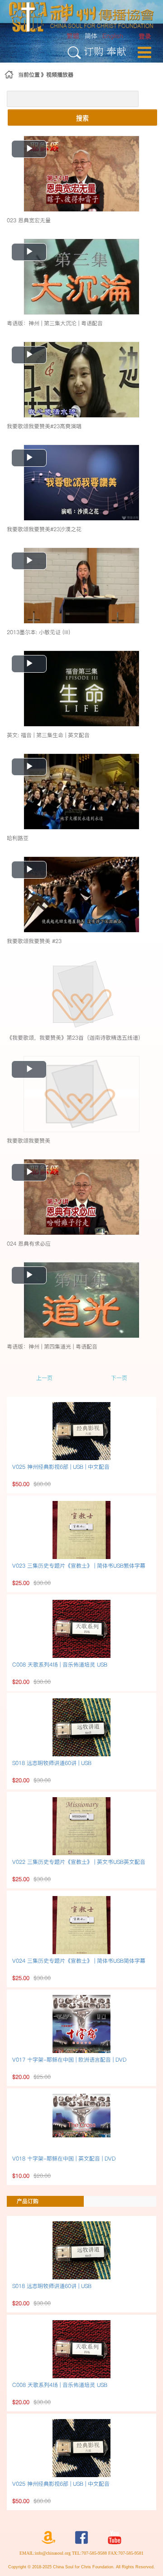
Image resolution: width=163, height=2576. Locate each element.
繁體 (73, 36)
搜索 (82, 117)
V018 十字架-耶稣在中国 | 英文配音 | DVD (64, 2158)
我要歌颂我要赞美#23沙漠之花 (44, 529)
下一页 (119, 1378)
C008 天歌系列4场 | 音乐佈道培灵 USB (60, 1664)
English (113, 36)
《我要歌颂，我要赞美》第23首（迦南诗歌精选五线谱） (75, 1038)
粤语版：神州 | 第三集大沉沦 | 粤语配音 (55, 323)
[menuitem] (145, 37)
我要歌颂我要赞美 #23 (34, 941)
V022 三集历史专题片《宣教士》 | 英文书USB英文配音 (79, 1862)
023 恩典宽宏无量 (29, 220)
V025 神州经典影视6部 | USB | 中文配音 (61, 1467)
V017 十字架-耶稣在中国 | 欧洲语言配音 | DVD (69, 2060)
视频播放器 (60, 75)
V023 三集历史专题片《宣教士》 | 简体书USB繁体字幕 (79, 1566)
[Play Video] (81, 173)
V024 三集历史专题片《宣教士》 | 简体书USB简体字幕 (79, 1961)
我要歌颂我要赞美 (29, 1141)
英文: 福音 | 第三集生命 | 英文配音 (48, 735)
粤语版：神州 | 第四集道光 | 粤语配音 (52, 1347)
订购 (94, 51)
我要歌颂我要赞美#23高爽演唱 (44, 426)
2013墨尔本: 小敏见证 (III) (38, 632)
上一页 (44, 1378)
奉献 (116, 51)
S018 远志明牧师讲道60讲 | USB (52, 1763)
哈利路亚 (18, 838)
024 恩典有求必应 (29, 1244)
